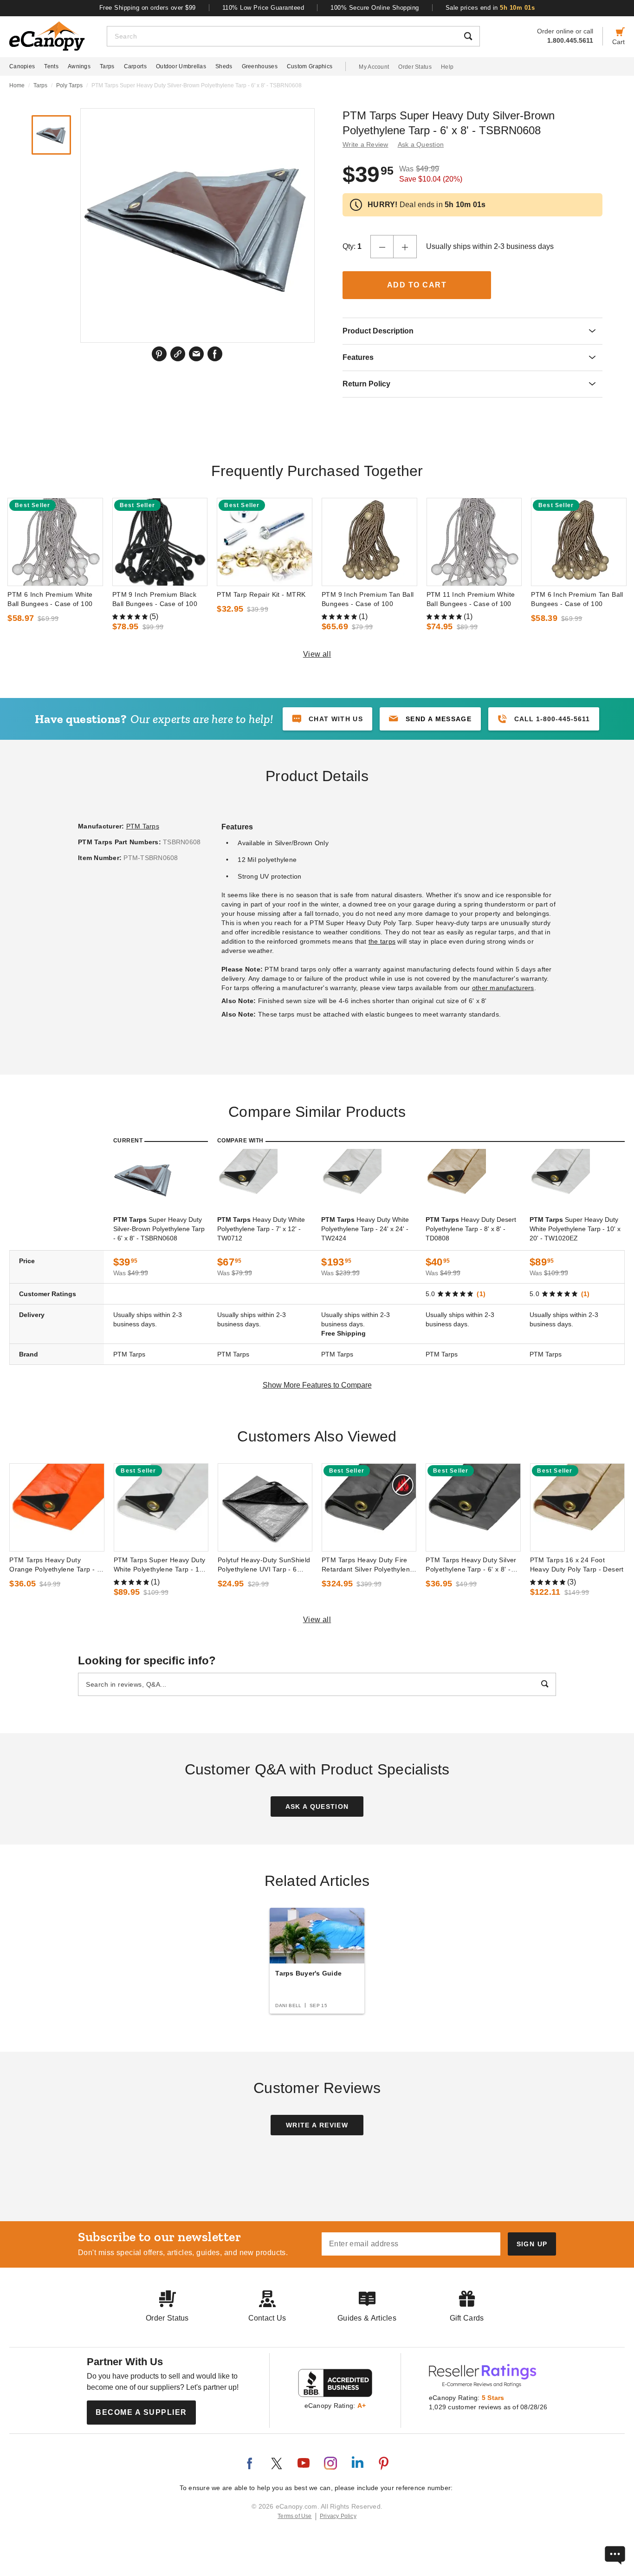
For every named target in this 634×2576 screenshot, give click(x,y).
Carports (135, 66)
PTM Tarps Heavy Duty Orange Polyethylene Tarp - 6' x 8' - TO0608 (56, 1565)
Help (447, 67)
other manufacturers (503, 988)
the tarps (382, 941)
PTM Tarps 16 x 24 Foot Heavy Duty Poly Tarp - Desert (577, 1565)
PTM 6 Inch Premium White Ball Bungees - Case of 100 (50, 599)
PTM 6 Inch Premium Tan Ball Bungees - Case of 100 (577, 599)
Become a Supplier (141, 2412)
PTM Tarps (143, 826)
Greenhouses (260, 66)
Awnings (79, 66)
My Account (374, 67)
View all (317, 654)
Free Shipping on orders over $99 (148, 8)
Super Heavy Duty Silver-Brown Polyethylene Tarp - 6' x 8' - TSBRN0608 (159, 1229)
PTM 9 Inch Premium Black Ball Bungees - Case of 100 (155, 599)
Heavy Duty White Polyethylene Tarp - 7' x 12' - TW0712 (261, 1229)
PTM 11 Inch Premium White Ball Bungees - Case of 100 (471, 599)
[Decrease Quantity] (382, 247)
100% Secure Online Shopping (375, 8)
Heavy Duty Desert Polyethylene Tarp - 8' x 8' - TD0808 (471, 1229)
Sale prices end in (490, 8)
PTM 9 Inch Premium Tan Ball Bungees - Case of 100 (368, 599)
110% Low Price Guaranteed (263, 8)
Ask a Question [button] (421, 144)
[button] (430, 719)
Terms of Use (295, 2516)
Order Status (415, 67)
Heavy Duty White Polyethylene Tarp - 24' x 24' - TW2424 (365, 1229)
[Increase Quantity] (405, 247)
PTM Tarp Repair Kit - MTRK (261, 594)
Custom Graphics (310, 66)
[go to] (55, 542)
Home (17, 85)
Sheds (224, 66)
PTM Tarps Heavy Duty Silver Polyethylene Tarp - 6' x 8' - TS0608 (471, 1565)
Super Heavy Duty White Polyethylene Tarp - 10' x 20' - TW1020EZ (575, 1229)
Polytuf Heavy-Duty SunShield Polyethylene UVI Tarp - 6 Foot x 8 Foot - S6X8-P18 (264, 1565)
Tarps (107, 66)
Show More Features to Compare (317, 1385)
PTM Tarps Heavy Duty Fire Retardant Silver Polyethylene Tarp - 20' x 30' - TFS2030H (368, 1565)
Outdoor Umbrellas (181, 66)
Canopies (22, 66)
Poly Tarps (69, 85)
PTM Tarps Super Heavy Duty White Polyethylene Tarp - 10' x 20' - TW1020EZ (160, 1565)
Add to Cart (417, 285)
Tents (51, 66)
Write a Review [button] (366, 144)
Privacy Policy (338, 2516)
